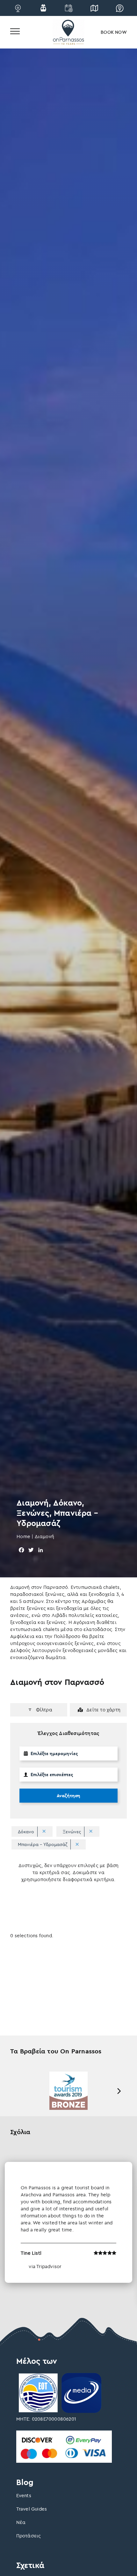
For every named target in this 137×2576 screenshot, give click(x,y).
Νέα (21, 2522)
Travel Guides (32, 2509)
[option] (68, 2091)
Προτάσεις (29, 2536)
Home (23, 1536)
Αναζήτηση (68, 1796)
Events (24, 2495)
